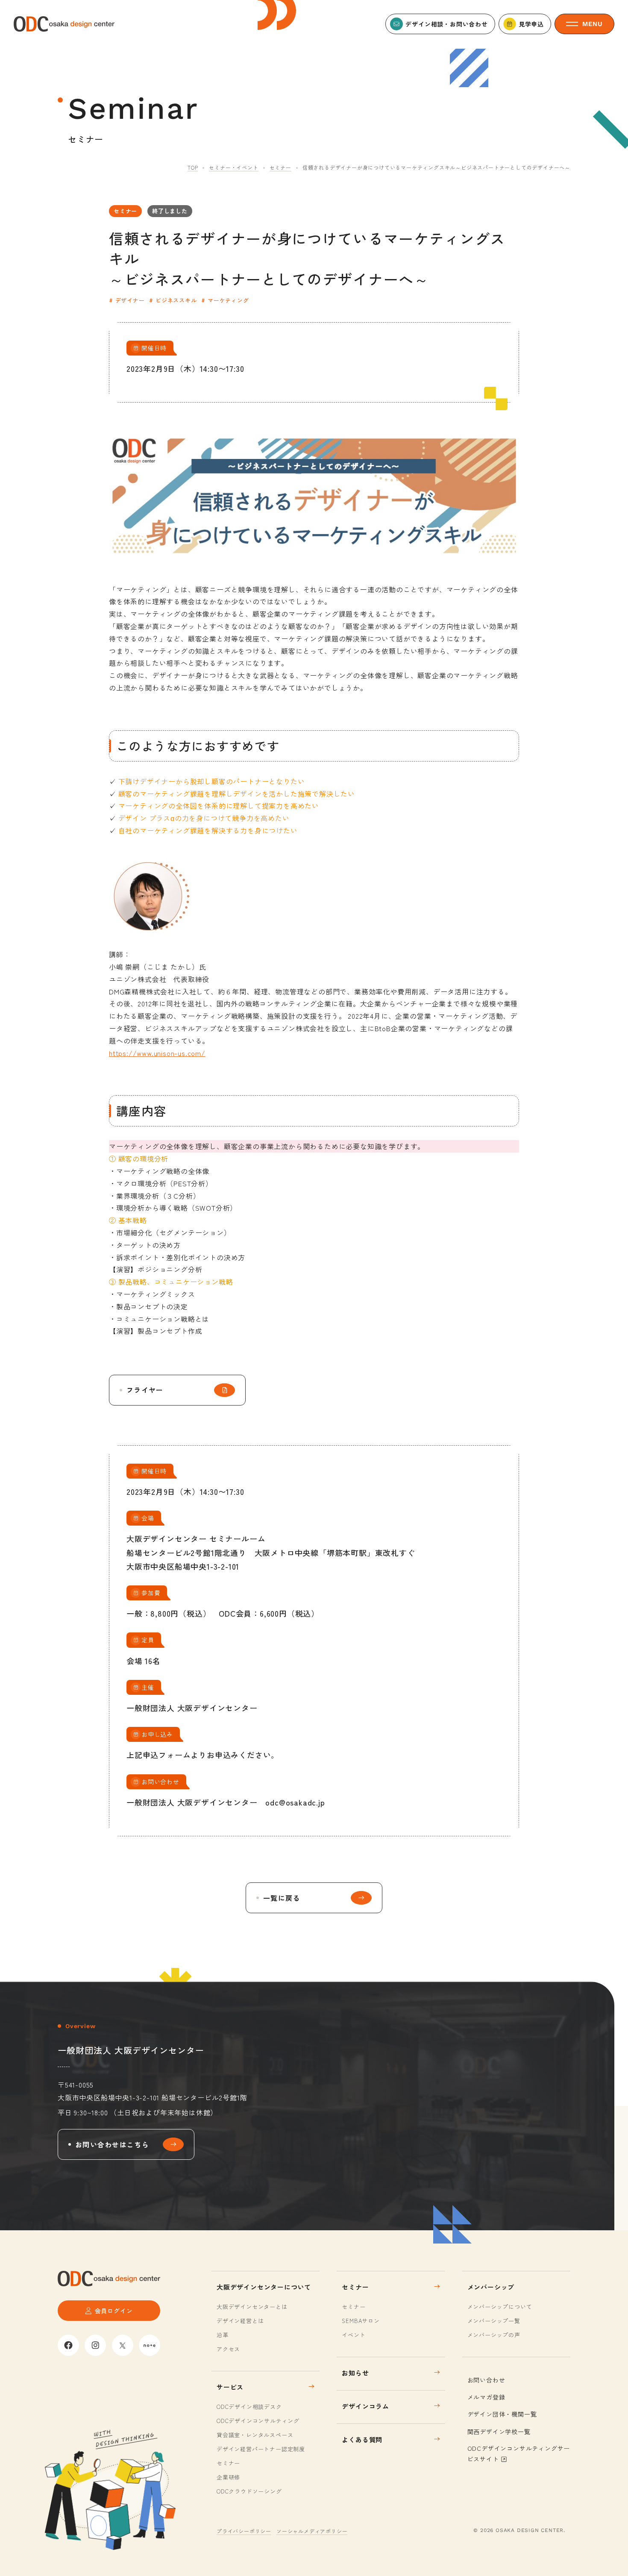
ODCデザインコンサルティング (258, 2421)
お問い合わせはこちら (112, 2144)
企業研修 (228, 2477)
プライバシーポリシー (244, 2531)
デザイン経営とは (240, 2321)
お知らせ (355, 2373)
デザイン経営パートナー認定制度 (261, 2449)
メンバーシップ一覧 (494, 2321)
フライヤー (145, 1390)
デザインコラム (365, 2406)
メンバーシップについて (500, 2307)
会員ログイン (114, 2311)
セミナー (280, 167)
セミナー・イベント (233, 167)
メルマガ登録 (486, 2397)
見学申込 (531, 24)
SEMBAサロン (361, 2321)
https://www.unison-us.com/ (157, 1053)
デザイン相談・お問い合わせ (446, 24)
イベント (354, 2335)
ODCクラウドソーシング (249, 2491)
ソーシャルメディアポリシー (312, 2531)
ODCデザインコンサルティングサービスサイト (519, 2454)
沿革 (223, 2335)
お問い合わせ (486, 2380)
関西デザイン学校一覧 (499, 2432)
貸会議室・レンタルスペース (255, 2435)
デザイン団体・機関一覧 (502, 2414)
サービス (230, 2387)
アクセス (228, 2349)
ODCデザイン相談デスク (249, 2407)
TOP (193, 167)
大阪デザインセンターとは (252, 2307)
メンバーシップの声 (494, 2335)
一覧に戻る (282, 1898)
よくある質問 (362, 2439)
